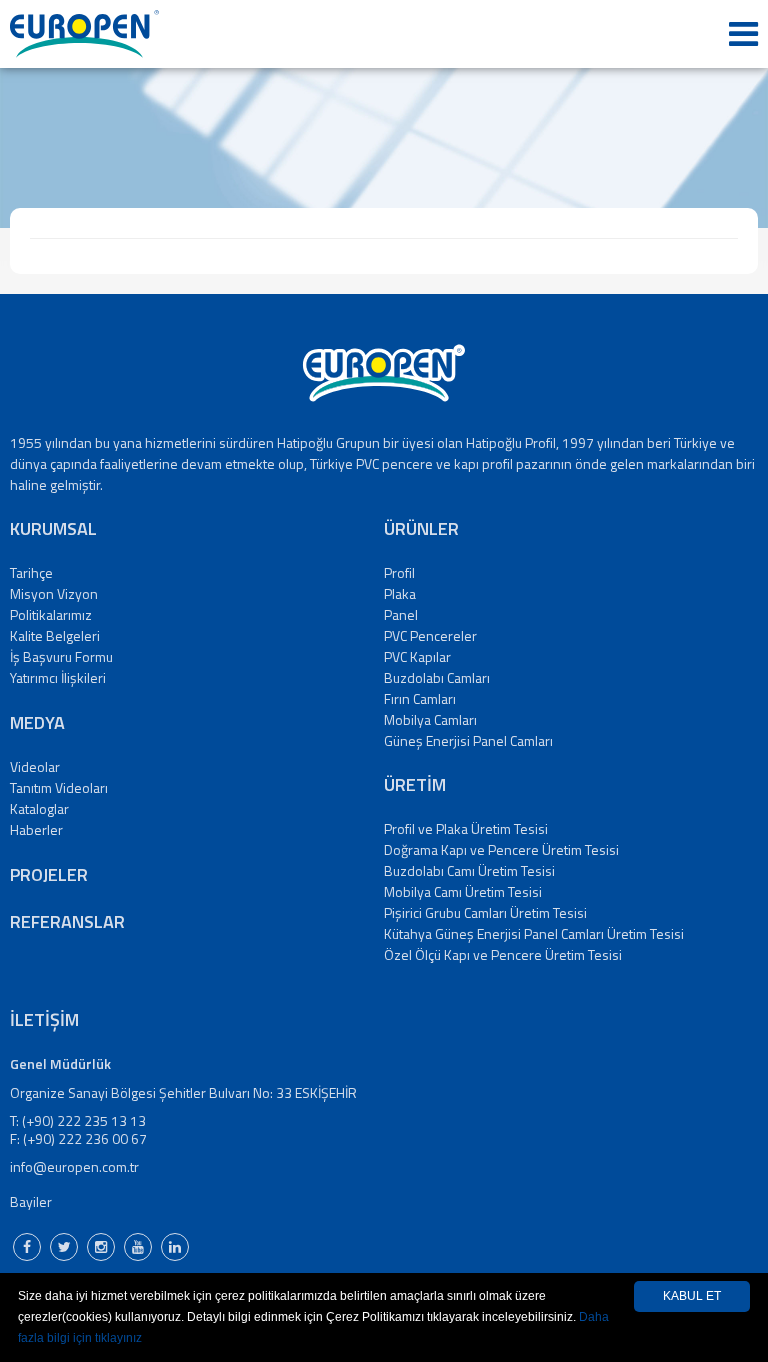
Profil (399, 572)
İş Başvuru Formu (61, 656)
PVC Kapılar (417, 656)
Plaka (400, 593)
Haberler (36, 829)
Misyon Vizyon (54, 593)
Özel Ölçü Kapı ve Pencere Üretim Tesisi (503, 954)
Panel (401, 614)
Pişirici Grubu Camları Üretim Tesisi (485, 912)
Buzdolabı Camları (437, 677)
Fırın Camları (420, 698)
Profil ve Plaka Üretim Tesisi (466, 828)
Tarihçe (31, 572)
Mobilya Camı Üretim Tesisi (463, 891)
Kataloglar (39, 808)
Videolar (35, 766)
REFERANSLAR (67, 921)
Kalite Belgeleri (55, 635)
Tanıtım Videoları (59, 787)
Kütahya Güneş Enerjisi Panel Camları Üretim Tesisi (534, 933)
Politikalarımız (51, 614)
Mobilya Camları (430, 719)
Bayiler (31, 1201)
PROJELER (49, 874)
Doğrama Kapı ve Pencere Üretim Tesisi (501, 849)
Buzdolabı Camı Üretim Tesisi (469, 870)
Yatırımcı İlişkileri (58, 677)
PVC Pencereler (430, 635)
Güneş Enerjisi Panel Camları (468, 740)
